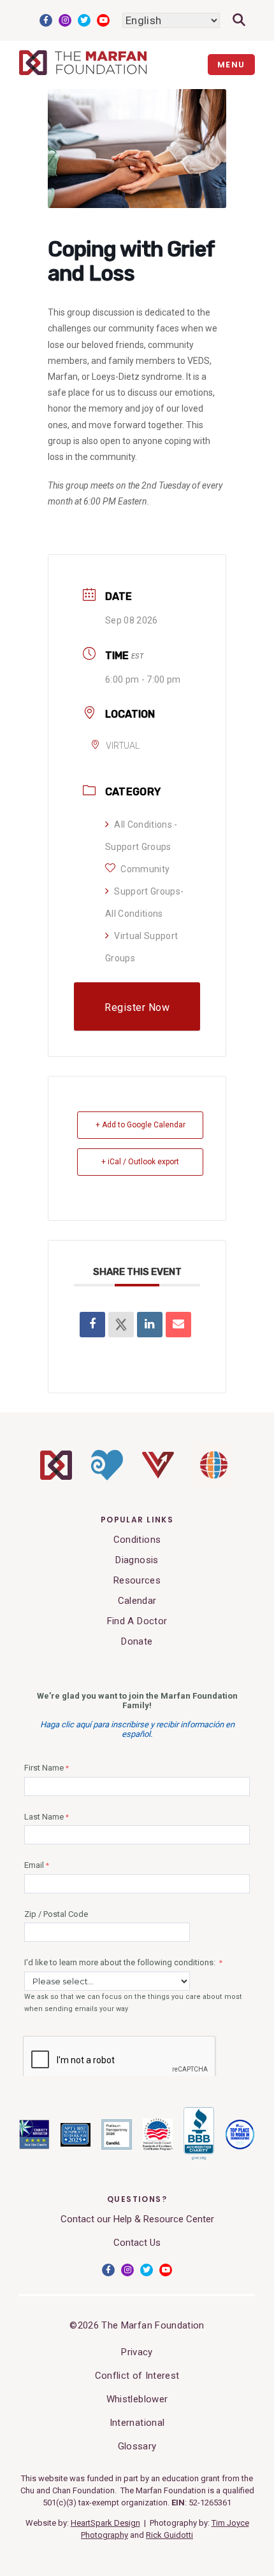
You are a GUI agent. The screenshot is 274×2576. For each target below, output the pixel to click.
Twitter (84, 20)
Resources (137, 1580)
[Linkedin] (150, 1325)
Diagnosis (137, 1560)
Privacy (137, 2352)
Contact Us (137, 2243)
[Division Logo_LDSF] (107, 1477)
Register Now (137, 1007)
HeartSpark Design (105, 2523)
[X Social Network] (121, 1325)
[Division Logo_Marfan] (56, 1477)
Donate (137, 1641)
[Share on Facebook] (92, 1325)
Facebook (46, 20)
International (137, 2423)
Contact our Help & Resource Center (137, 2219)
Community (145, 869)
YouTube (103, 20)
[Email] (178, 1325)
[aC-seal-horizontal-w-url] (199, 2158)
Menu (231, 65)
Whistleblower (137, 2399)
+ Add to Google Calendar (141, 1125)
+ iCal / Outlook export (140, 1162)
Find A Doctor (137, 1621)
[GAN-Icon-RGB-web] (214, 1482)
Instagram (65, 20)
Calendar (137, 1601)
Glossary (137, 2446)
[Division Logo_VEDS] (158, 1475)
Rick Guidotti (169, 2535)
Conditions (137, 1540)
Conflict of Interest (137, 2376)
